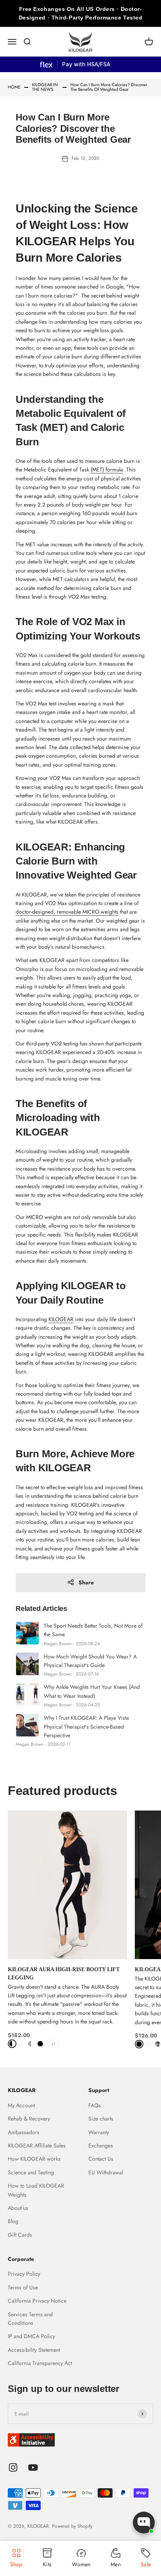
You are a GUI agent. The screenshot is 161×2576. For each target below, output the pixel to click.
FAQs (95, 2105)
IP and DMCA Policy (31, 2336)
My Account (21, 2105)
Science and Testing (31, 2172)
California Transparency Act (40, 2363)
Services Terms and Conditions (30, 2319)
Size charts (101, 2119)
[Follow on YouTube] (33, 2467)
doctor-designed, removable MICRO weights (67, 912)
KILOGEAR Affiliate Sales (37, 2145)
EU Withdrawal (106, 2172)
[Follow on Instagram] (13, 2467)
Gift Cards (20, 2235)
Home (14, 87)
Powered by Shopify (72, 2526)
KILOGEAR (61, 1319)
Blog (13, 2221)
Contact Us (101, 2159)
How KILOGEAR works (34, 2159)
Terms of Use (23, 2287)
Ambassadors (24, 2132)
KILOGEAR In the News (45, 87)
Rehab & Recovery (29, 2119)
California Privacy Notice (37, 2301)
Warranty (99, 2132)
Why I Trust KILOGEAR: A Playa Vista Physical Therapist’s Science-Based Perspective (86, 1726)
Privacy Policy (24, 2274)
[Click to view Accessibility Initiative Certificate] (80, 2440)
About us (18, 2208)
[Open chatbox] (144, 2523)
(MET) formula (107, 469)
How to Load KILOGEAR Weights (36, 2190)
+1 (53, 2044)
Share (86, 1582)
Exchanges (101, 2145)
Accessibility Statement (34, 2350)
